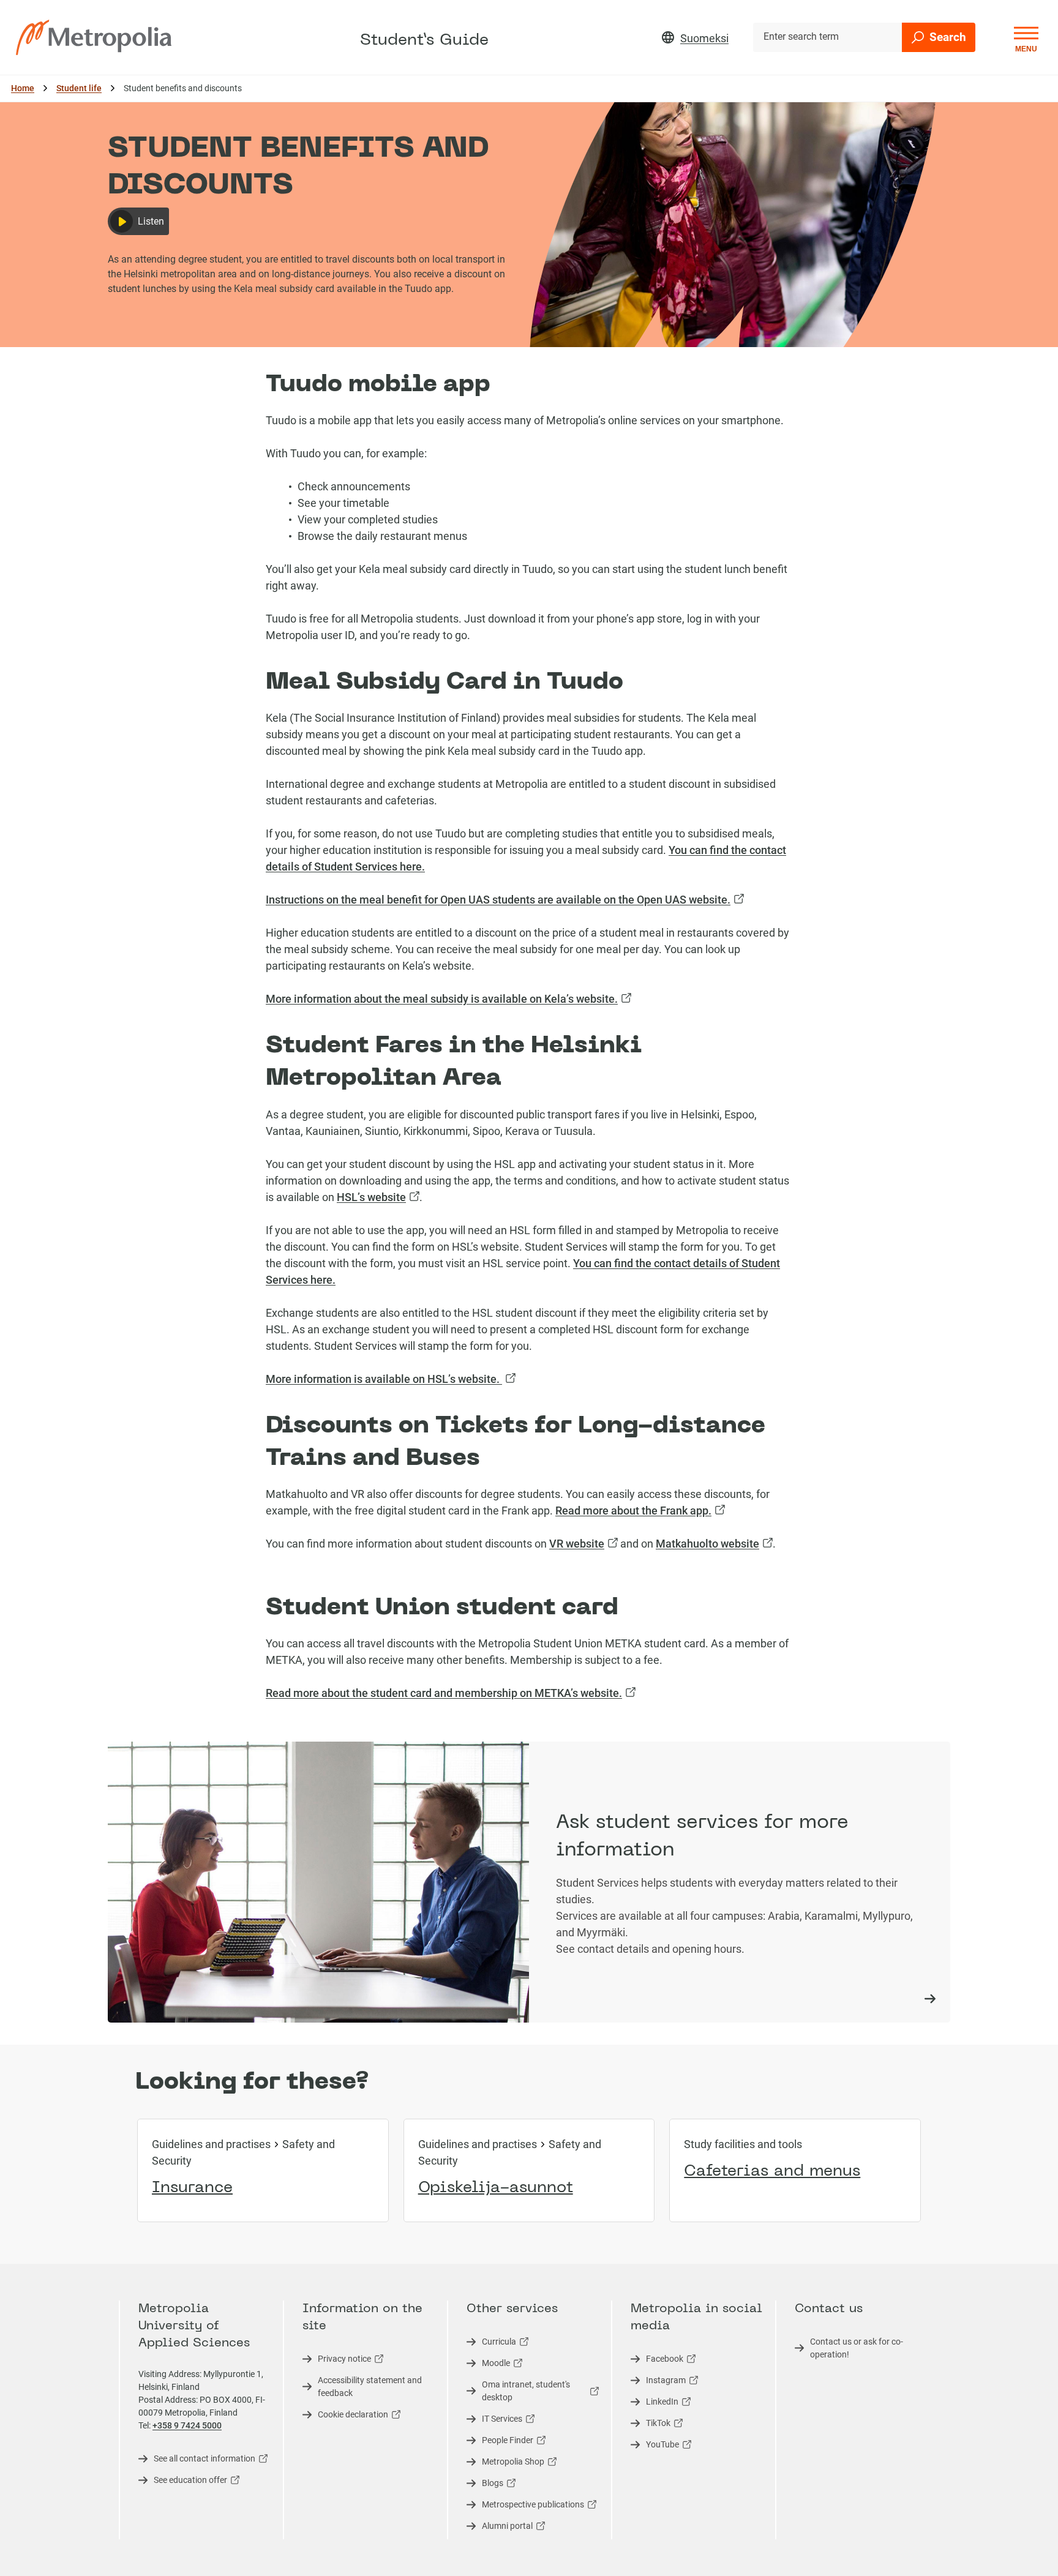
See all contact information (197, 2460)
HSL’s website (378, 1197)
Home (23, 88)
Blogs (485, 2485)
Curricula (491, 2343)
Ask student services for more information (702, 1837)
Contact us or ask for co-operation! (857, 2348)
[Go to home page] (94, 37)
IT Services (494, 2421)
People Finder (500, 2442)
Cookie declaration (345, 2416)
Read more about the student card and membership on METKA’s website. (451, 1693)
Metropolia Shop (505, 2463)
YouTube (655, 2446)
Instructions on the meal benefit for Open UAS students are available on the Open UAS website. (505, 900)
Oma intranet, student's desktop (518, 2393)
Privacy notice (337, 2361)
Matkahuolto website (714, 1544)
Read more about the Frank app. (640, 1511)
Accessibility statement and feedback (370, 2387)
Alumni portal (500, 2528)
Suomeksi (704, 38)
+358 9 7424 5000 (187, 2425)
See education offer (183, 2482)
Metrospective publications (525, 2506)
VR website (583, 1544)
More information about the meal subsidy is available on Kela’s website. (448, 999)
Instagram (658, 2382)
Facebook (657, 2361)
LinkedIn (655, 2403)
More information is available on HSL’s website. (391, 1379)
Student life (79, 88)
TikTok (651, 2425)
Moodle (488, 2365)
